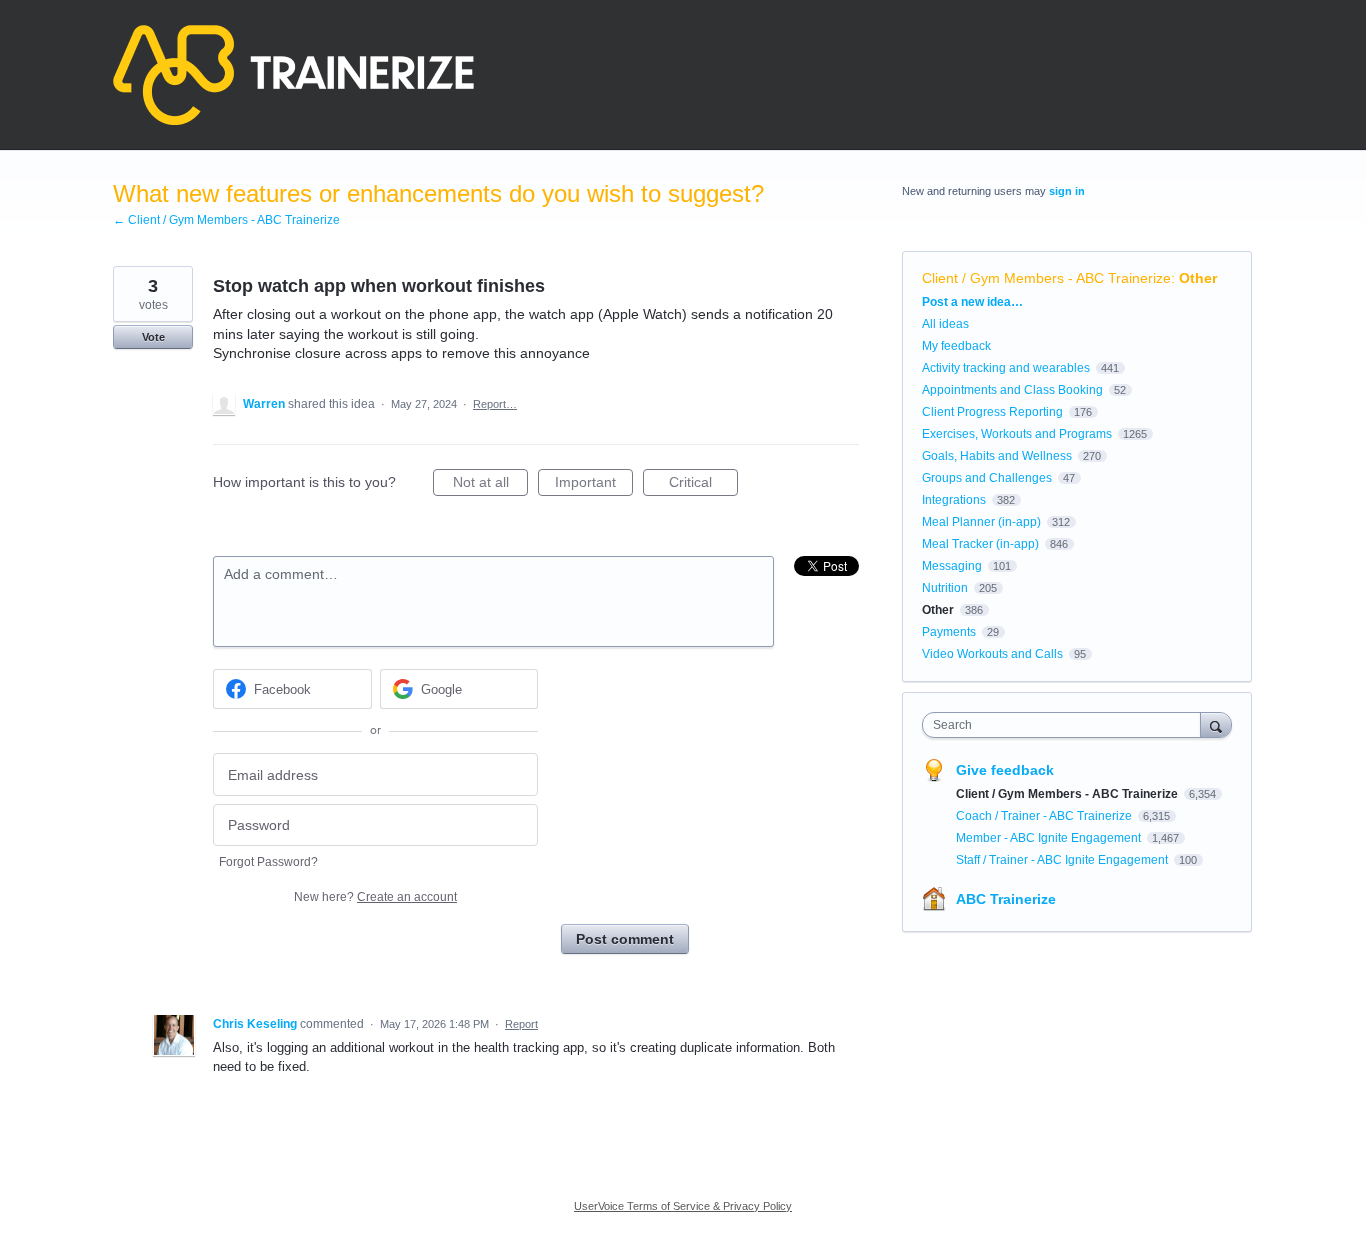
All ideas (945, 324)
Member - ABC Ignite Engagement (1050, 838)
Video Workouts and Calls (992, 654)
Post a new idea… (972, 302)
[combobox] (1066, 725)
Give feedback (1005, 770)
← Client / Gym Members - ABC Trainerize (226, 220)
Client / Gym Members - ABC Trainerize (1046, 278)
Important (594, 485)
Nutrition (945, 588)
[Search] (1216, 724)
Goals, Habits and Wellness (997, 456)
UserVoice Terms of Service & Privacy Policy (683, 1206)
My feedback (956, 346)
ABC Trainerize (1006, 899)
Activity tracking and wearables (1006, 368)
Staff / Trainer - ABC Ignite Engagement (1063, 860)
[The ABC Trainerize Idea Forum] (293, 75)
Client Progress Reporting (992, 412)
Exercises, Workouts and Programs (1017, 434)
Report (521, 1024)
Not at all (490, 485)
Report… (495, 404)
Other (1198, 278)
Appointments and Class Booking (1012, 390)
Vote (153, 337)
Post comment (625, 939)
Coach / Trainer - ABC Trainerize (1045, 816)
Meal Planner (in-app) (981, 522)
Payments (949, 632)
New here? (375, 897)
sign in (1067, 191)
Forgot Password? (268, 862)
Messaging (952, 566)
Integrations (954, 500)
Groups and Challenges (987, 478)
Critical (703, 485)
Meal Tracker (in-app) (980, 544)
